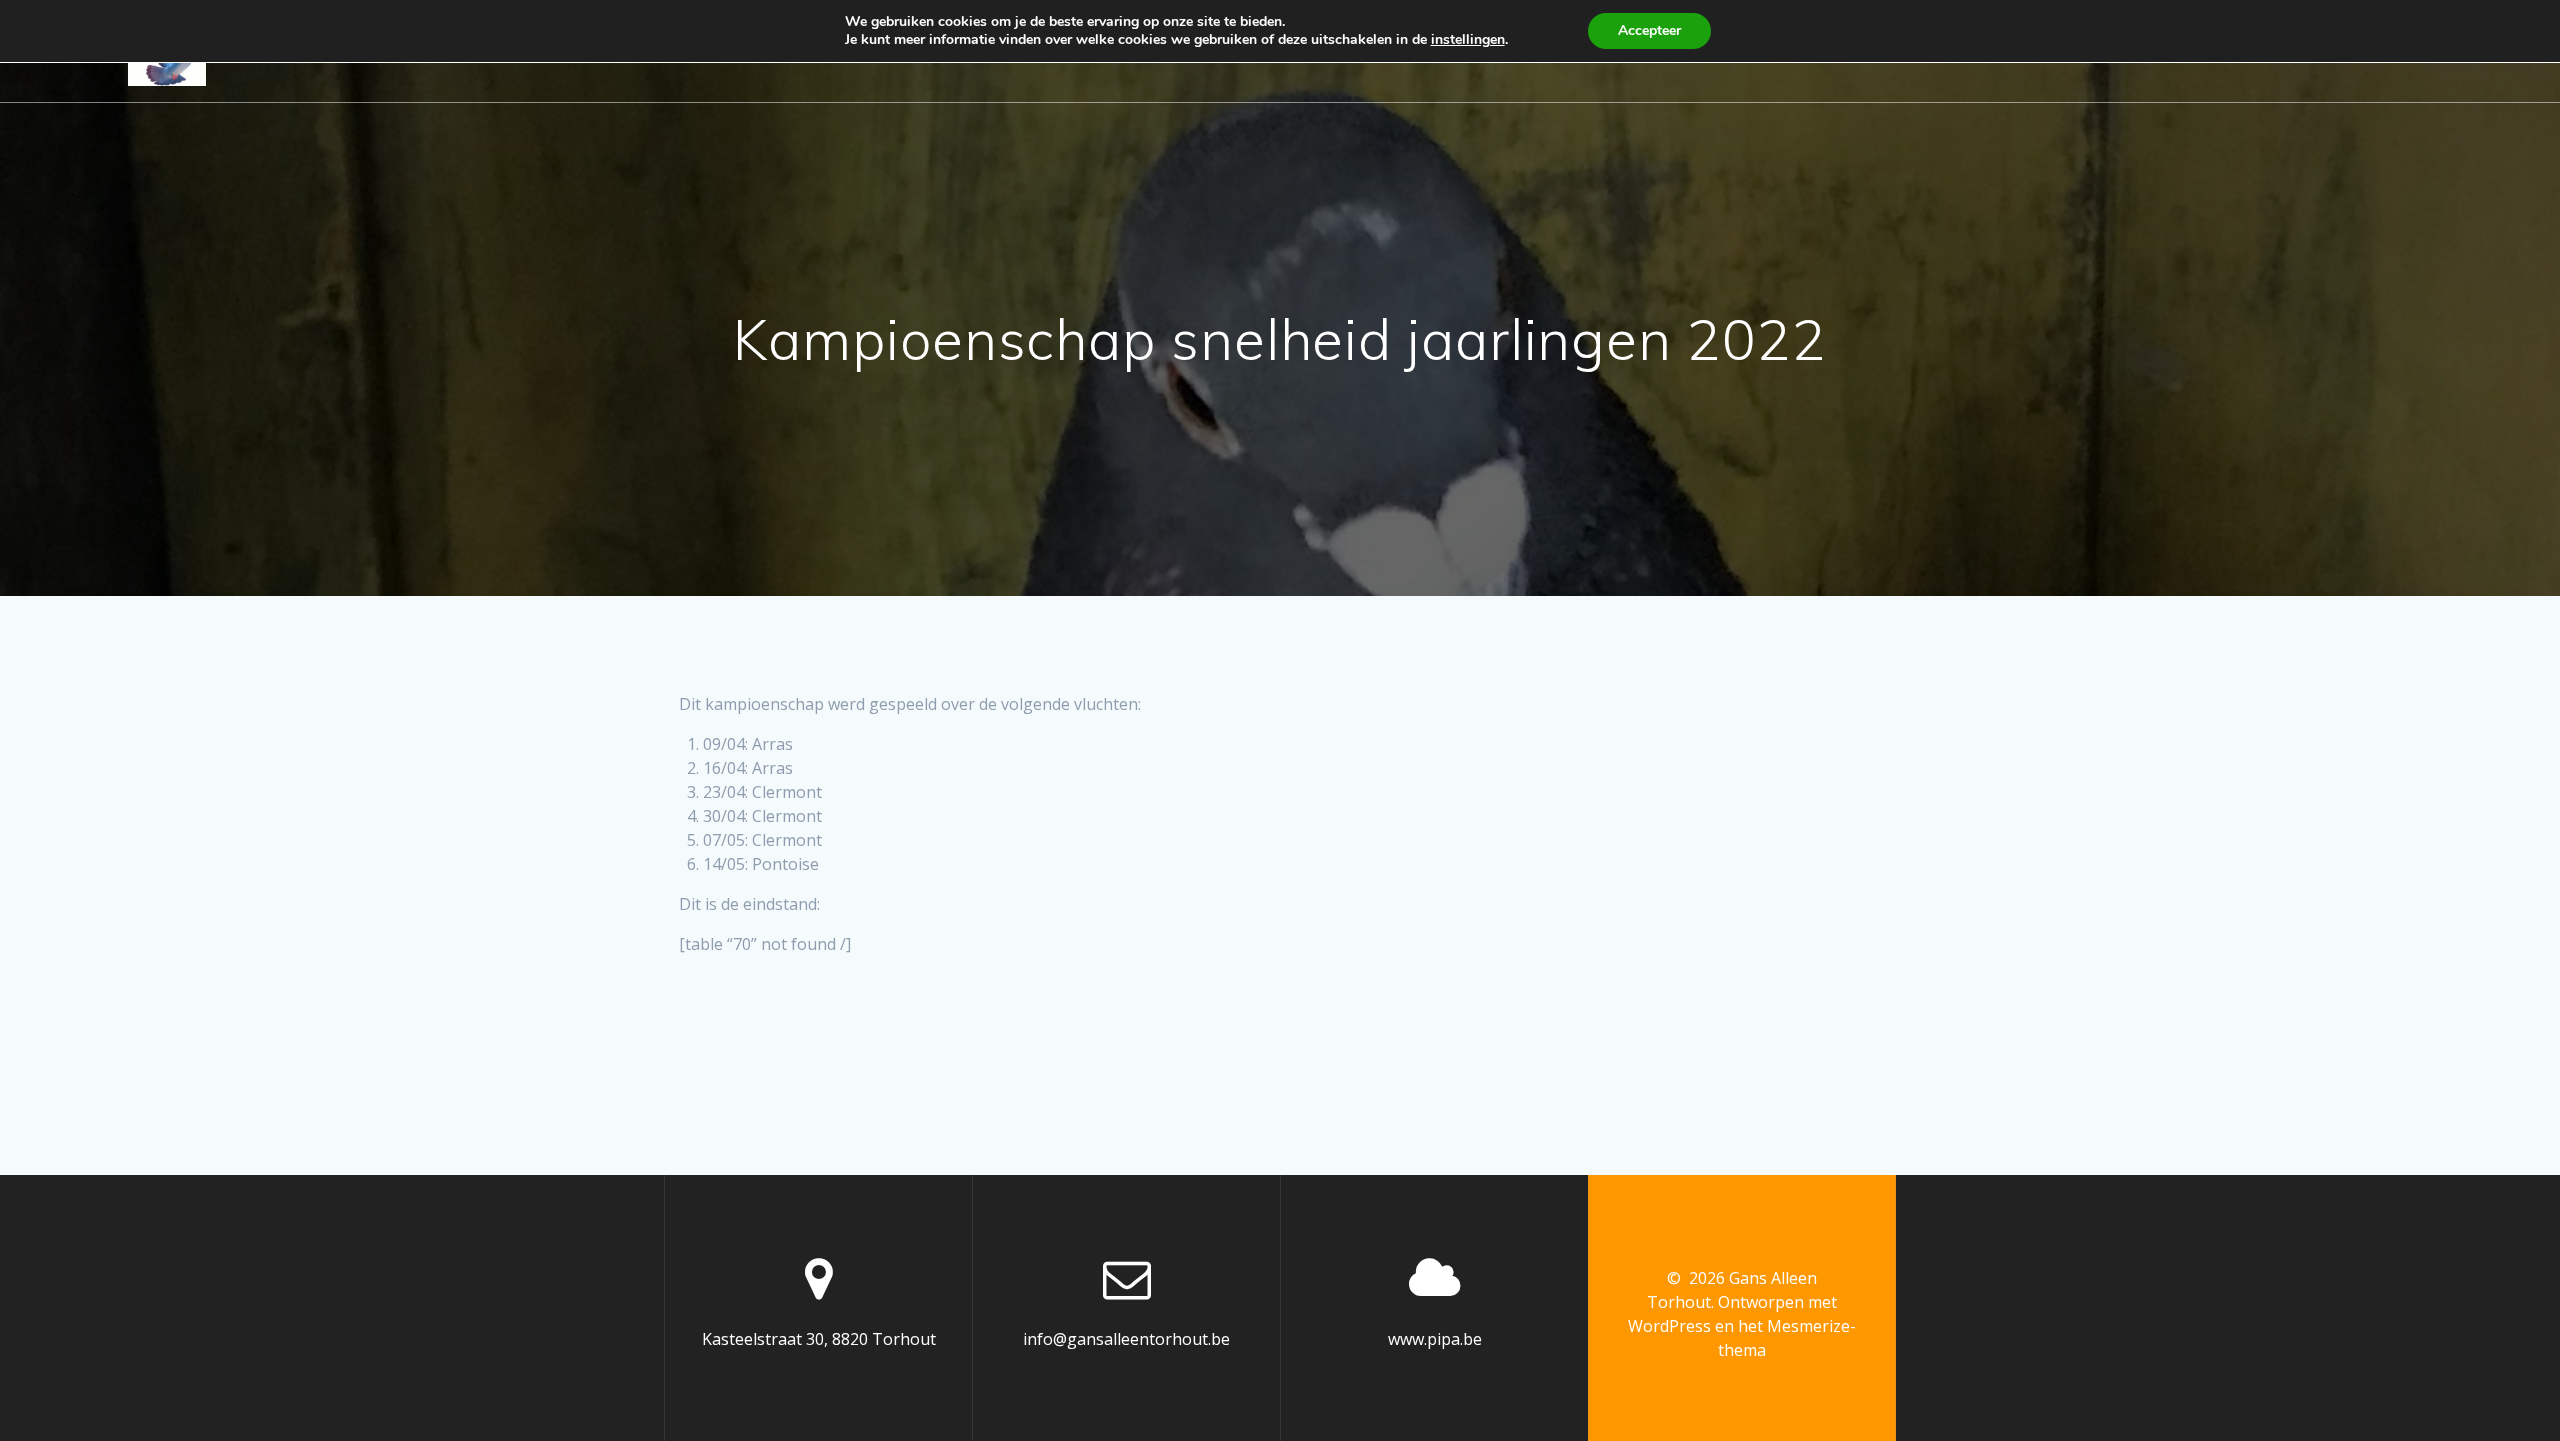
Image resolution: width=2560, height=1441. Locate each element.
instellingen (1468, 40)
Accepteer (1649, 30)
